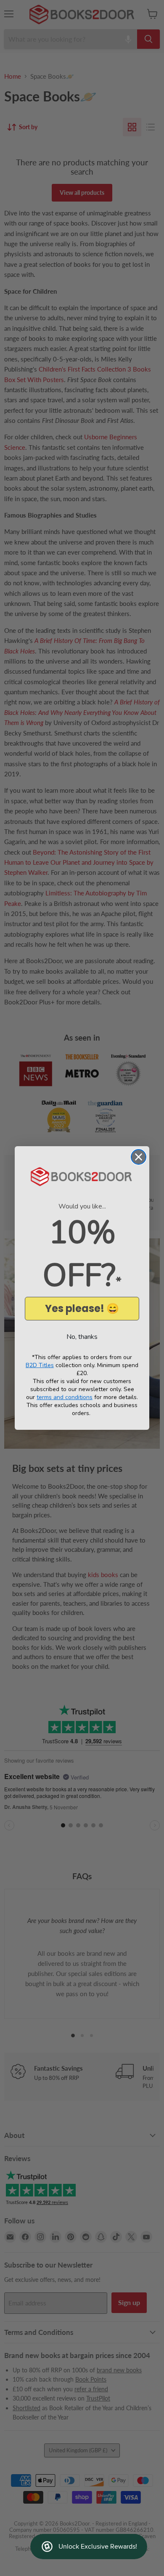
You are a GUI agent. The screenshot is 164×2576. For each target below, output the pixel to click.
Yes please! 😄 (82, 1308)
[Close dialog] (139, 1157)
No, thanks (82, 1337)
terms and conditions (65, 1397)
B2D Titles (40, 1365)
